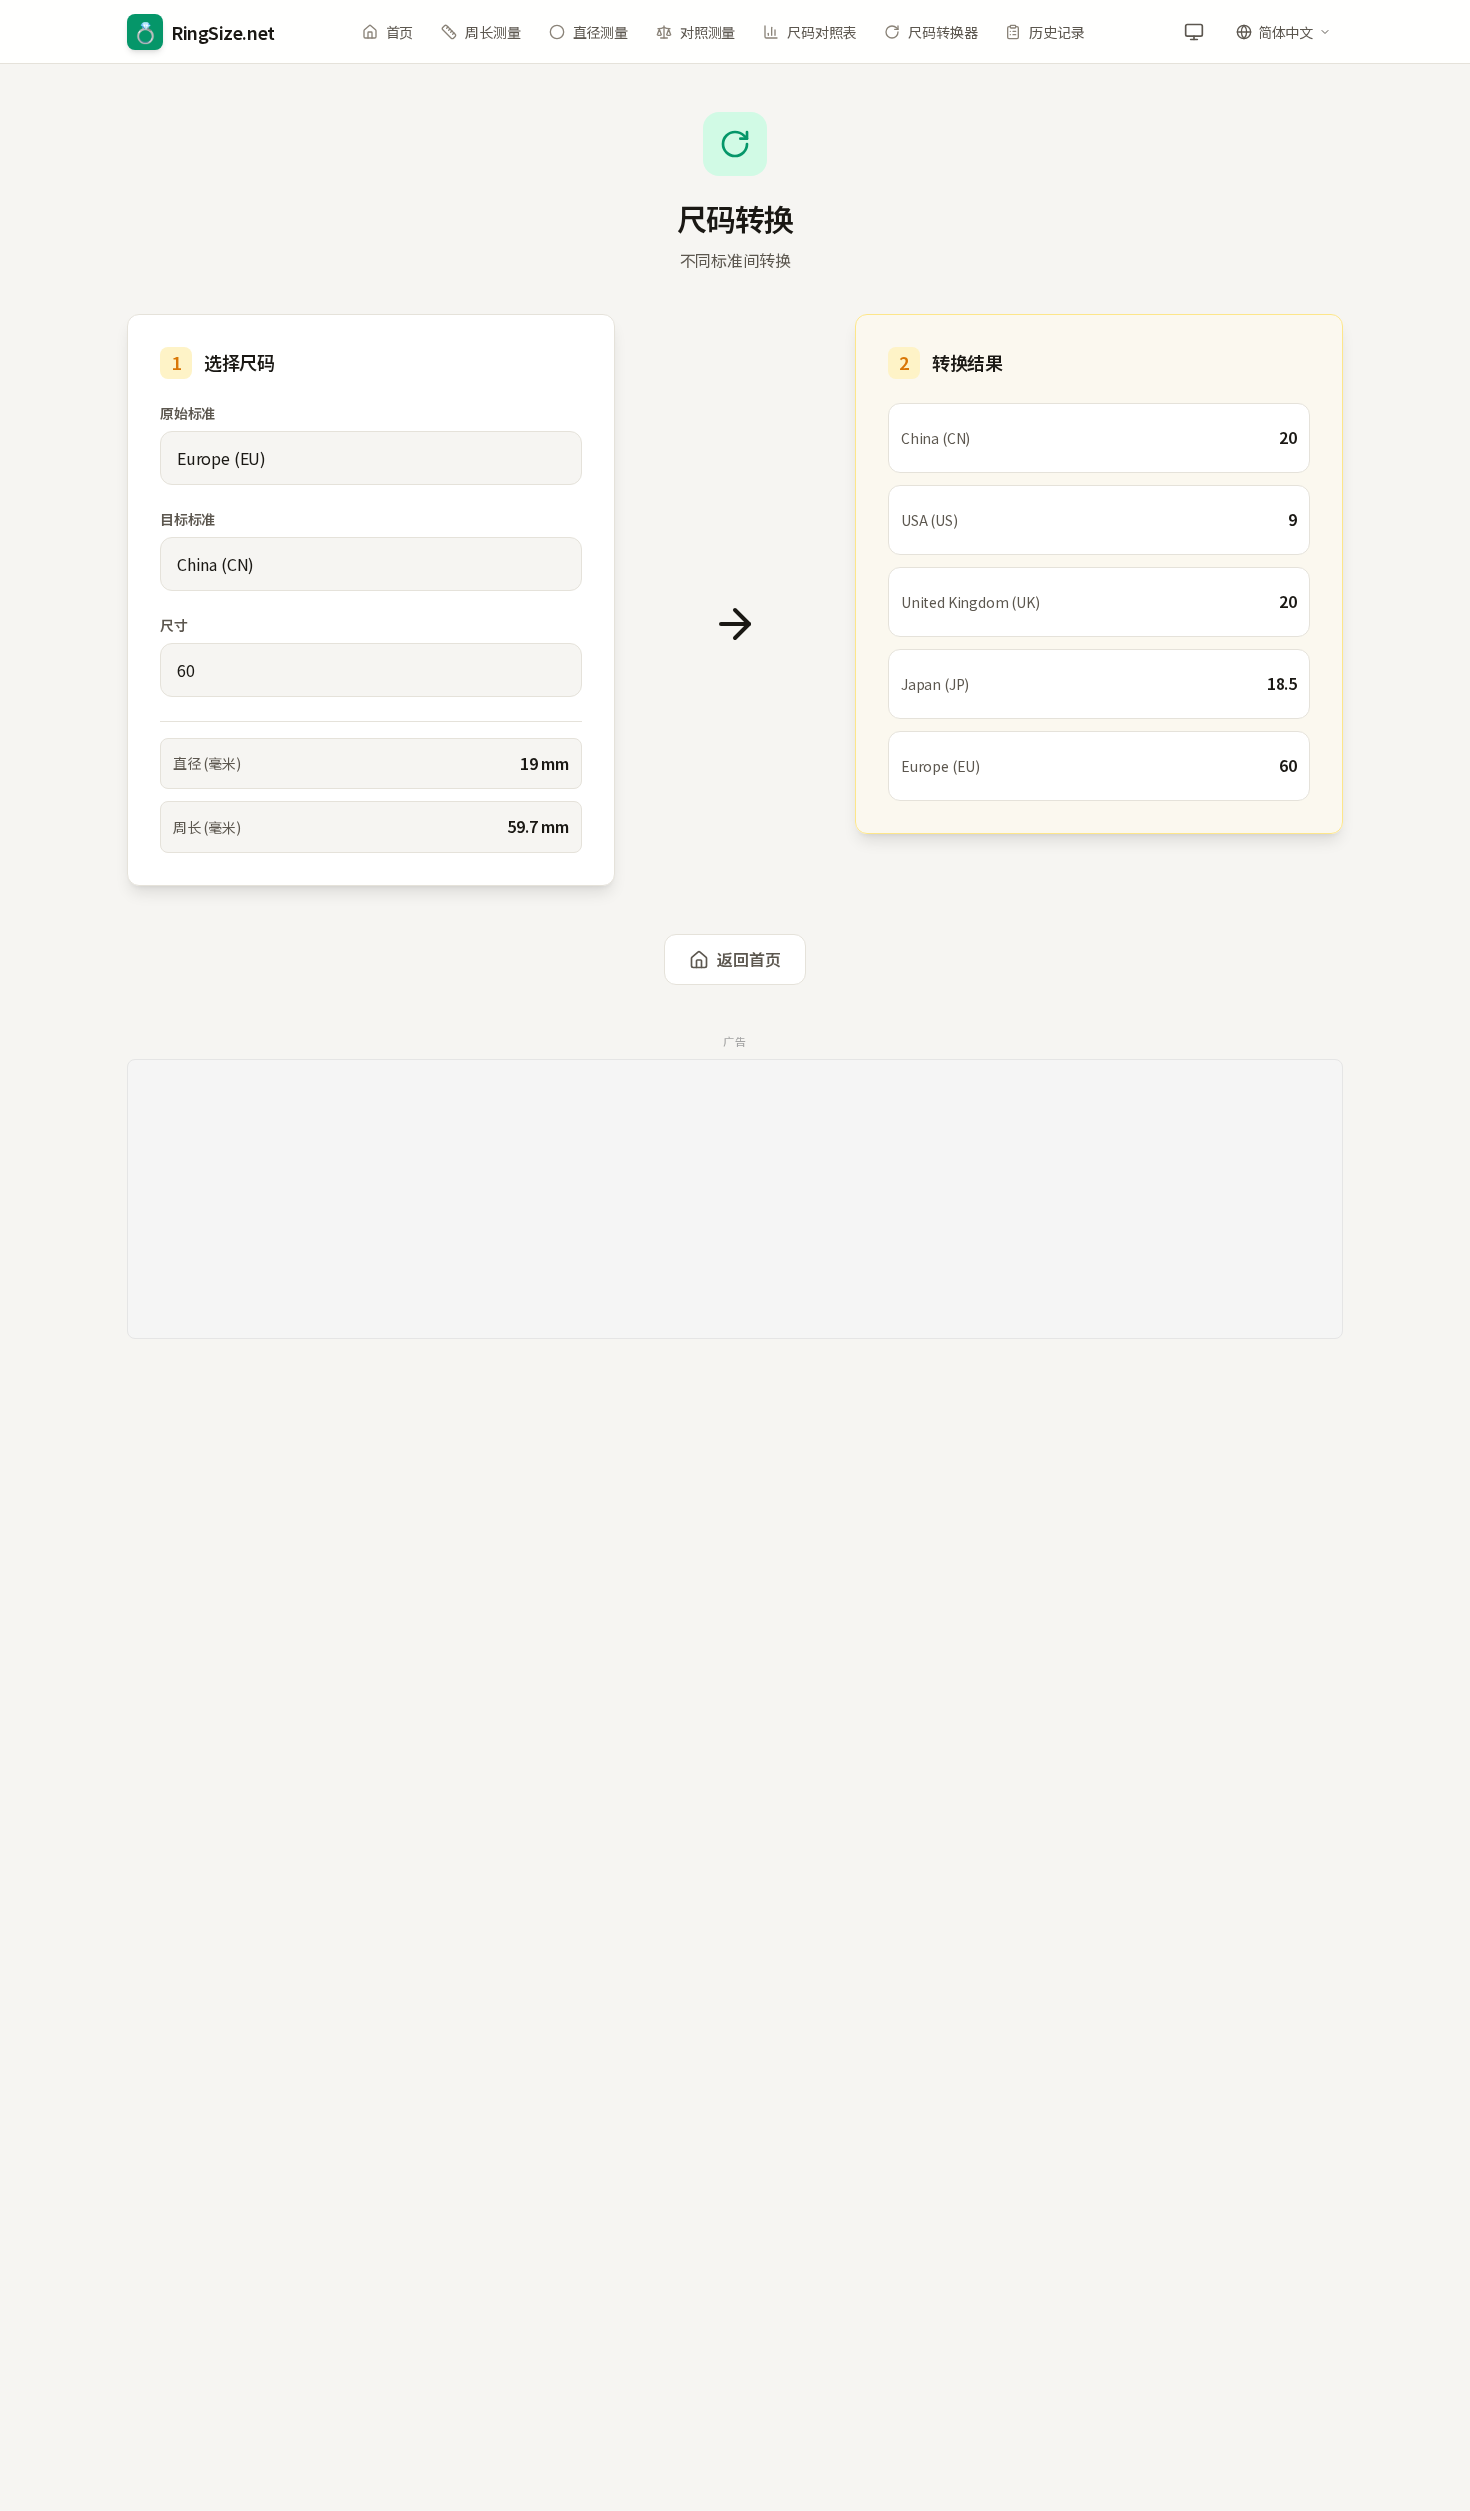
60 (1288, 765)
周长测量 (492, 32)
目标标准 (187, 519)
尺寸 (174, 625)
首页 (400, 32)
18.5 (1282, 683)
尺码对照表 (821, 32)
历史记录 (1056, 32)
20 (1288, 437)
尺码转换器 (942, 32)
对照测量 (707, 32)
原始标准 (187, 413)
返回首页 (748, 959)
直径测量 (600, 32)
